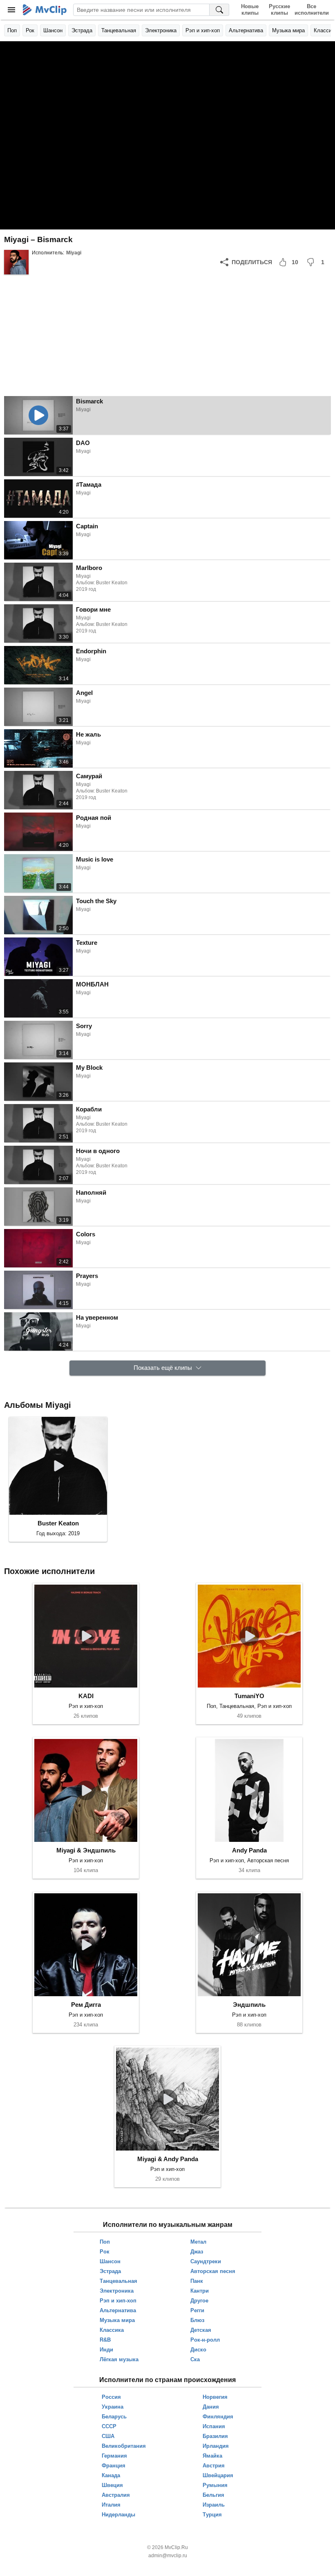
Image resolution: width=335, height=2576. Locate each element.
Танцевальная (119, 30)
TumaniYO (249, 1696)
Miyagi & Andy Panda (168, 2159)
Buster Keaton (58, 1523)
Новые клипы (250, 10)
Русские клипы (279, 10)
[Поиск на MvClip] (219, 10)
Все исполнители (312, 10)
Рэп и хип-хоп (203, 30)
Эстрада (82, 30)
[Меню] (11, 10)
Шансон (53, 30)
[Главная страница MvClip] (45, 10)
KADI (86, 1696)
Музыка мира (288, 30)
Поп (12, 30)
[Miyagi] (16, 262)
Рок (30, 30)
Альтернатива (246, 30)
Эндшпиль (249, 2005)
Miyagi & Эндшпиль (86, 1850)
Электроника (161, 30)
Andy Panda (249, 1850)
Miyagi (74, 253)
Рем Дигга (86, 2005)
